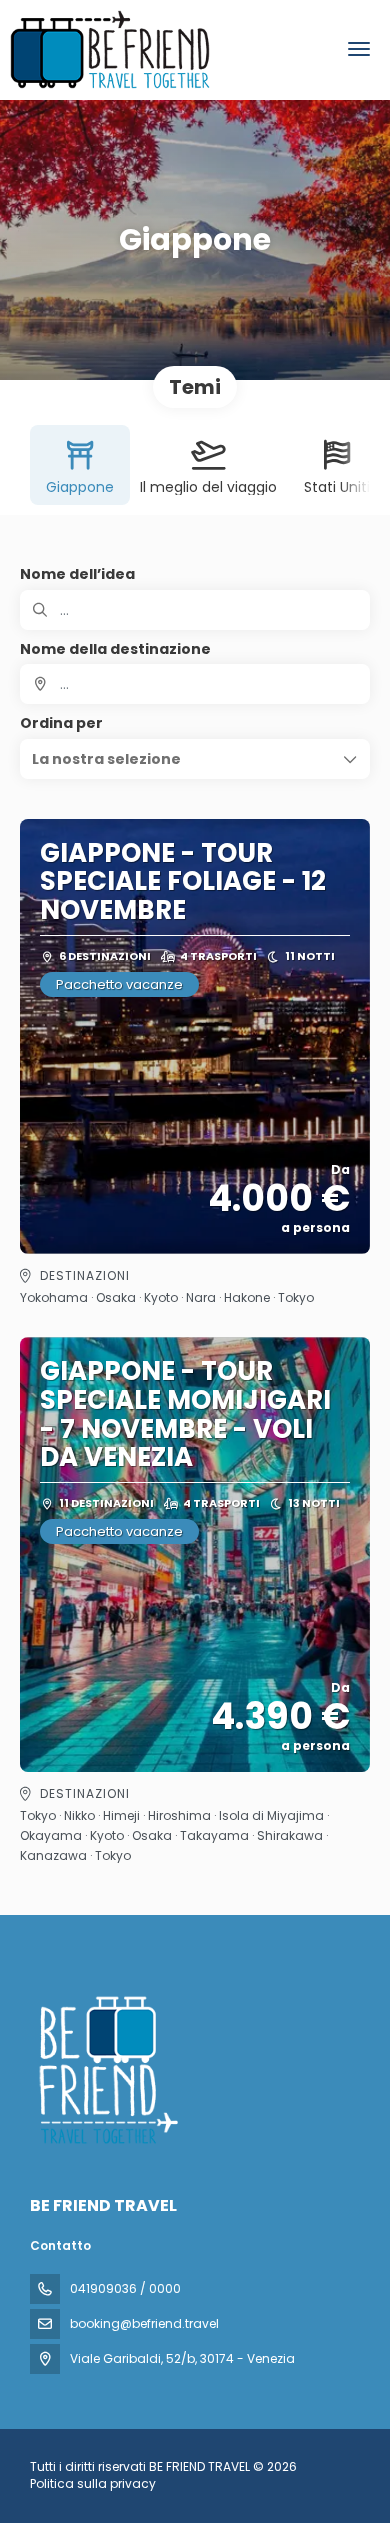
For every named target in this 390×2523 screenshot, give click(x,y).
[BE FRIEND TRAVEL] (107, 2070)
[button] (195, 759)
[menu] (359, 49)
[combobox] (195, 684)
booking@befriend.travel (144, 2323)
